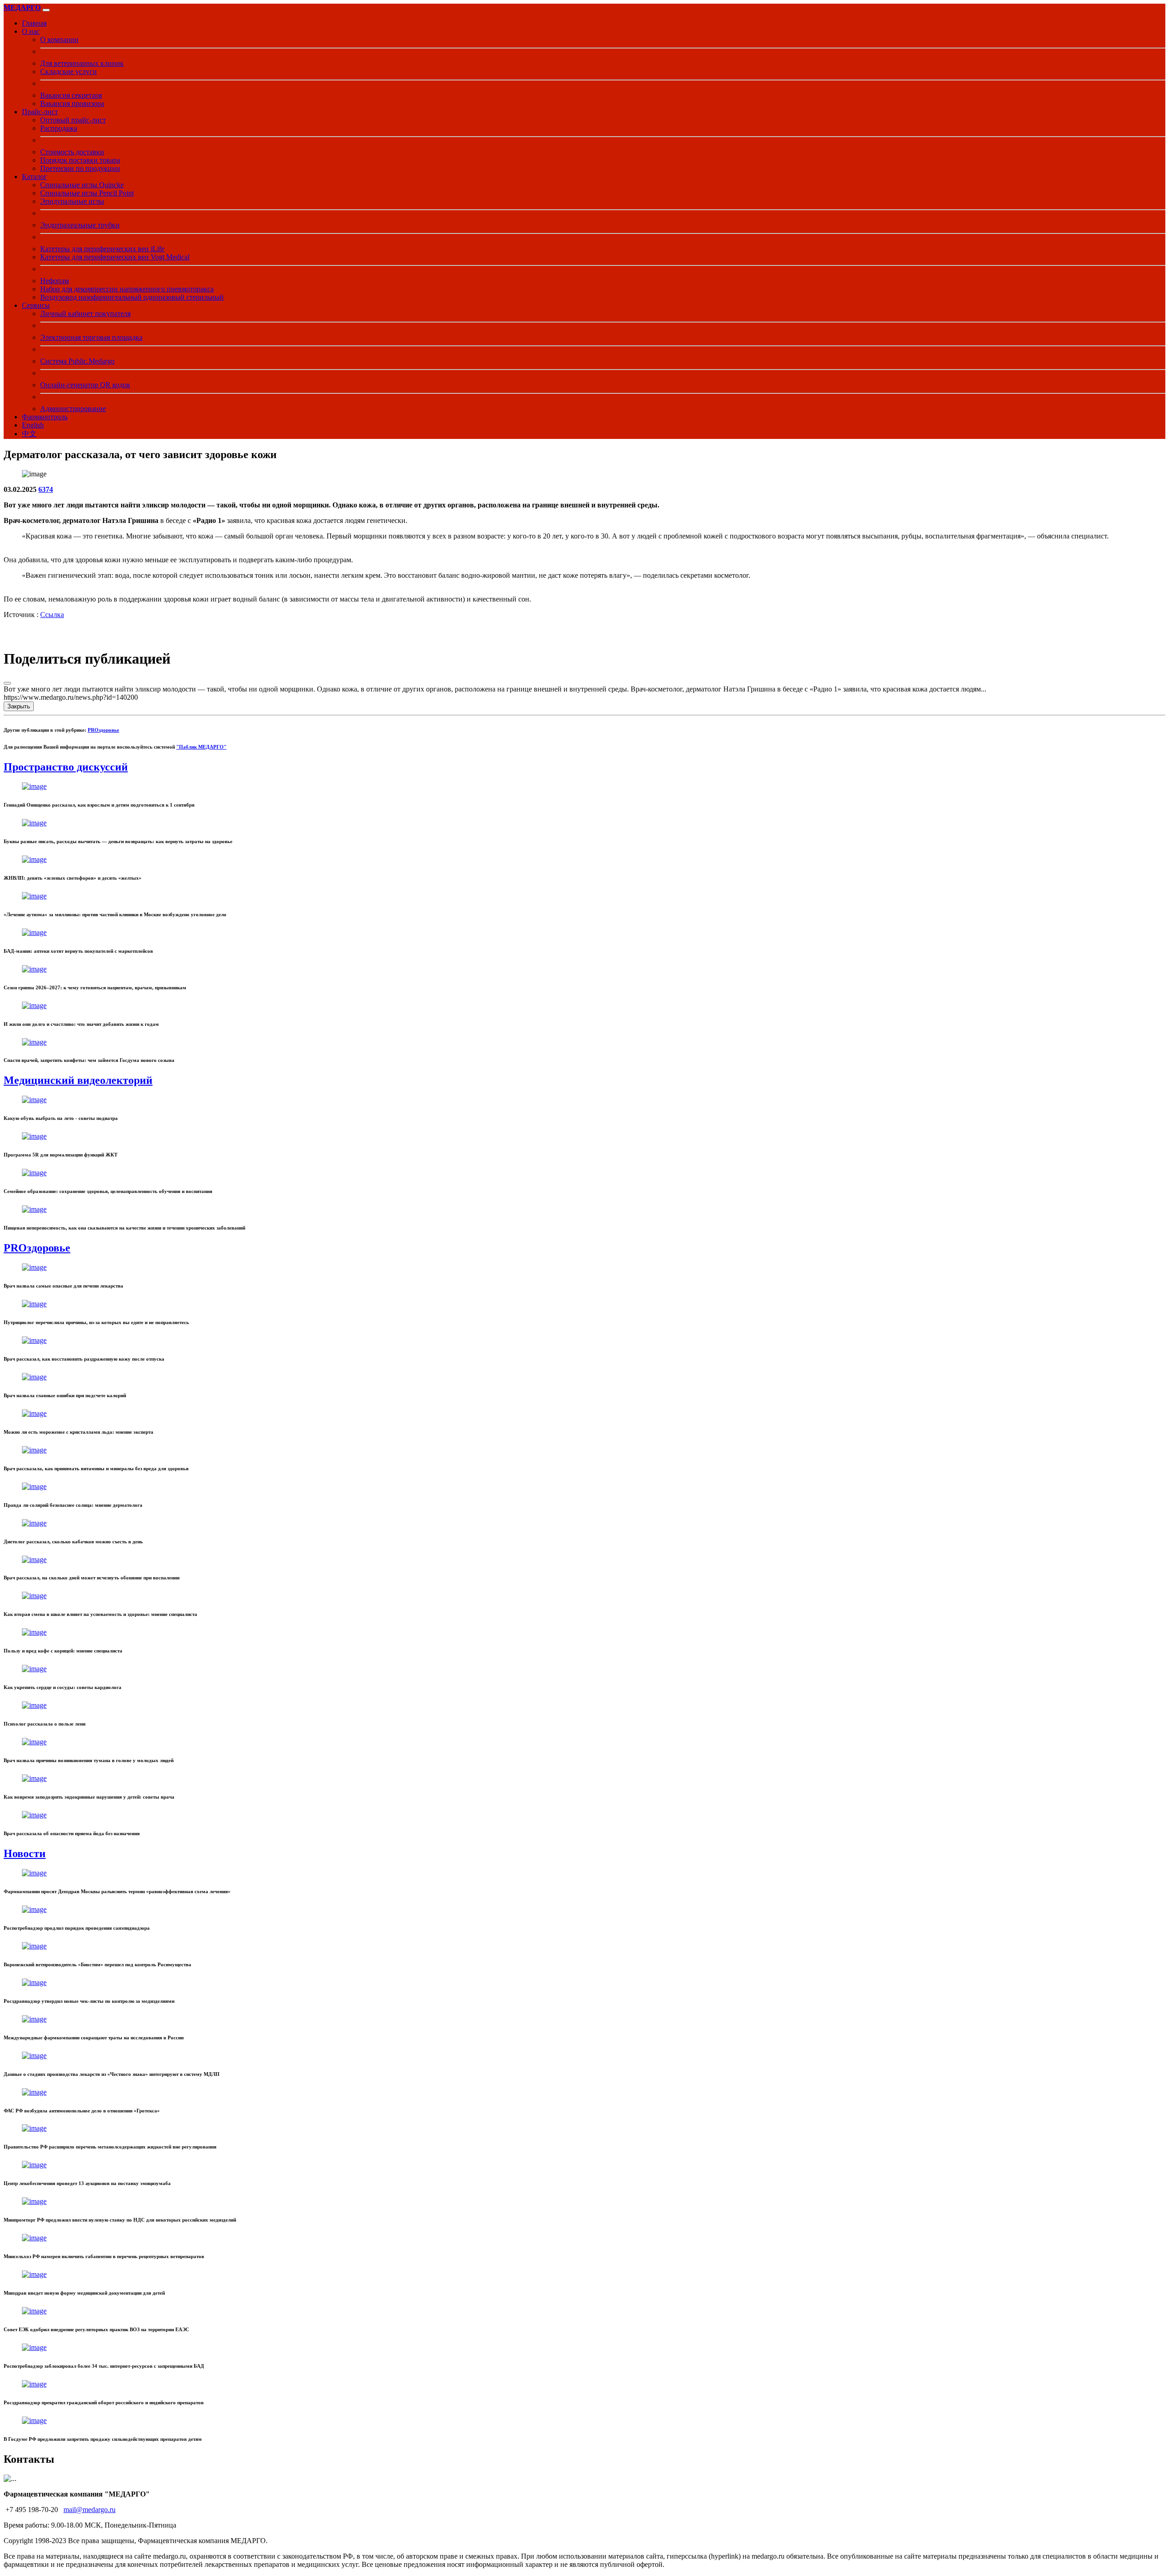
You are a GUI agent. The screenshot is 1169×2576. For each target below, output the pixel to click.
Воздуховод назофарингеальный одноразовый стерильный (132, 297)
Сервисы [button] (36, 305)
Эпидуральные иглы (72, 201)
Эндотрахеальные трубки (80, 225)
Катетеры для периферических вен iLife (102, 249)
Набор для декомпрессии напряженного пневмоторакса (127, 289)
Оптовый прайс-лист (73, 120)
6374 (46, 489)
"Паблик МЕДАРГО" (201, 747)
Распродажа (59, 128)
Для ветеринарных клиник (82, 63)
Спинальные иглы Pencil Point (87, 193)
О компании (59, 40)
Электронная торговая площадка (91, 337)
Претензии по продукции (80, 168)
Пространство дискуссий (66, 767)
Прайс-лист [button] (40, 112)
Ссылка (52, 615)
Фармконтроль (45, 417)
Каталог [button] (34, 177)
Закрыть (19, 706)
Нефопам (55, 281)
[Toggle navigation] (46, 10)
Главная (34, 23)
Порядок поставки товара (80, 160)
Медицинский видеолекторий (78, 1080)
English (33, 425)
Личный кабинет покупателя (85, 314)
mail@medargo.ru (90, 2510)
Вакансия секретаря (71, 95)
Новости (25, 1853)
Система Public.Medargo (77, 361)
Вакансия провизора (72, 103)
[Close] (7, 683)
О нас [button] (31, 31)
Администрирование (73, 409)
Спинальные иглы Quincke (82, 185)
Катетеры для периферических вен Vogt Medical (115, 257)
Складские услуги (68, 71)
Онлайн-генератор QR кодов (85, 385)
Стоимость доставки (72, 152)
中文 (29, 434)
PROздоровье (103, 730)
